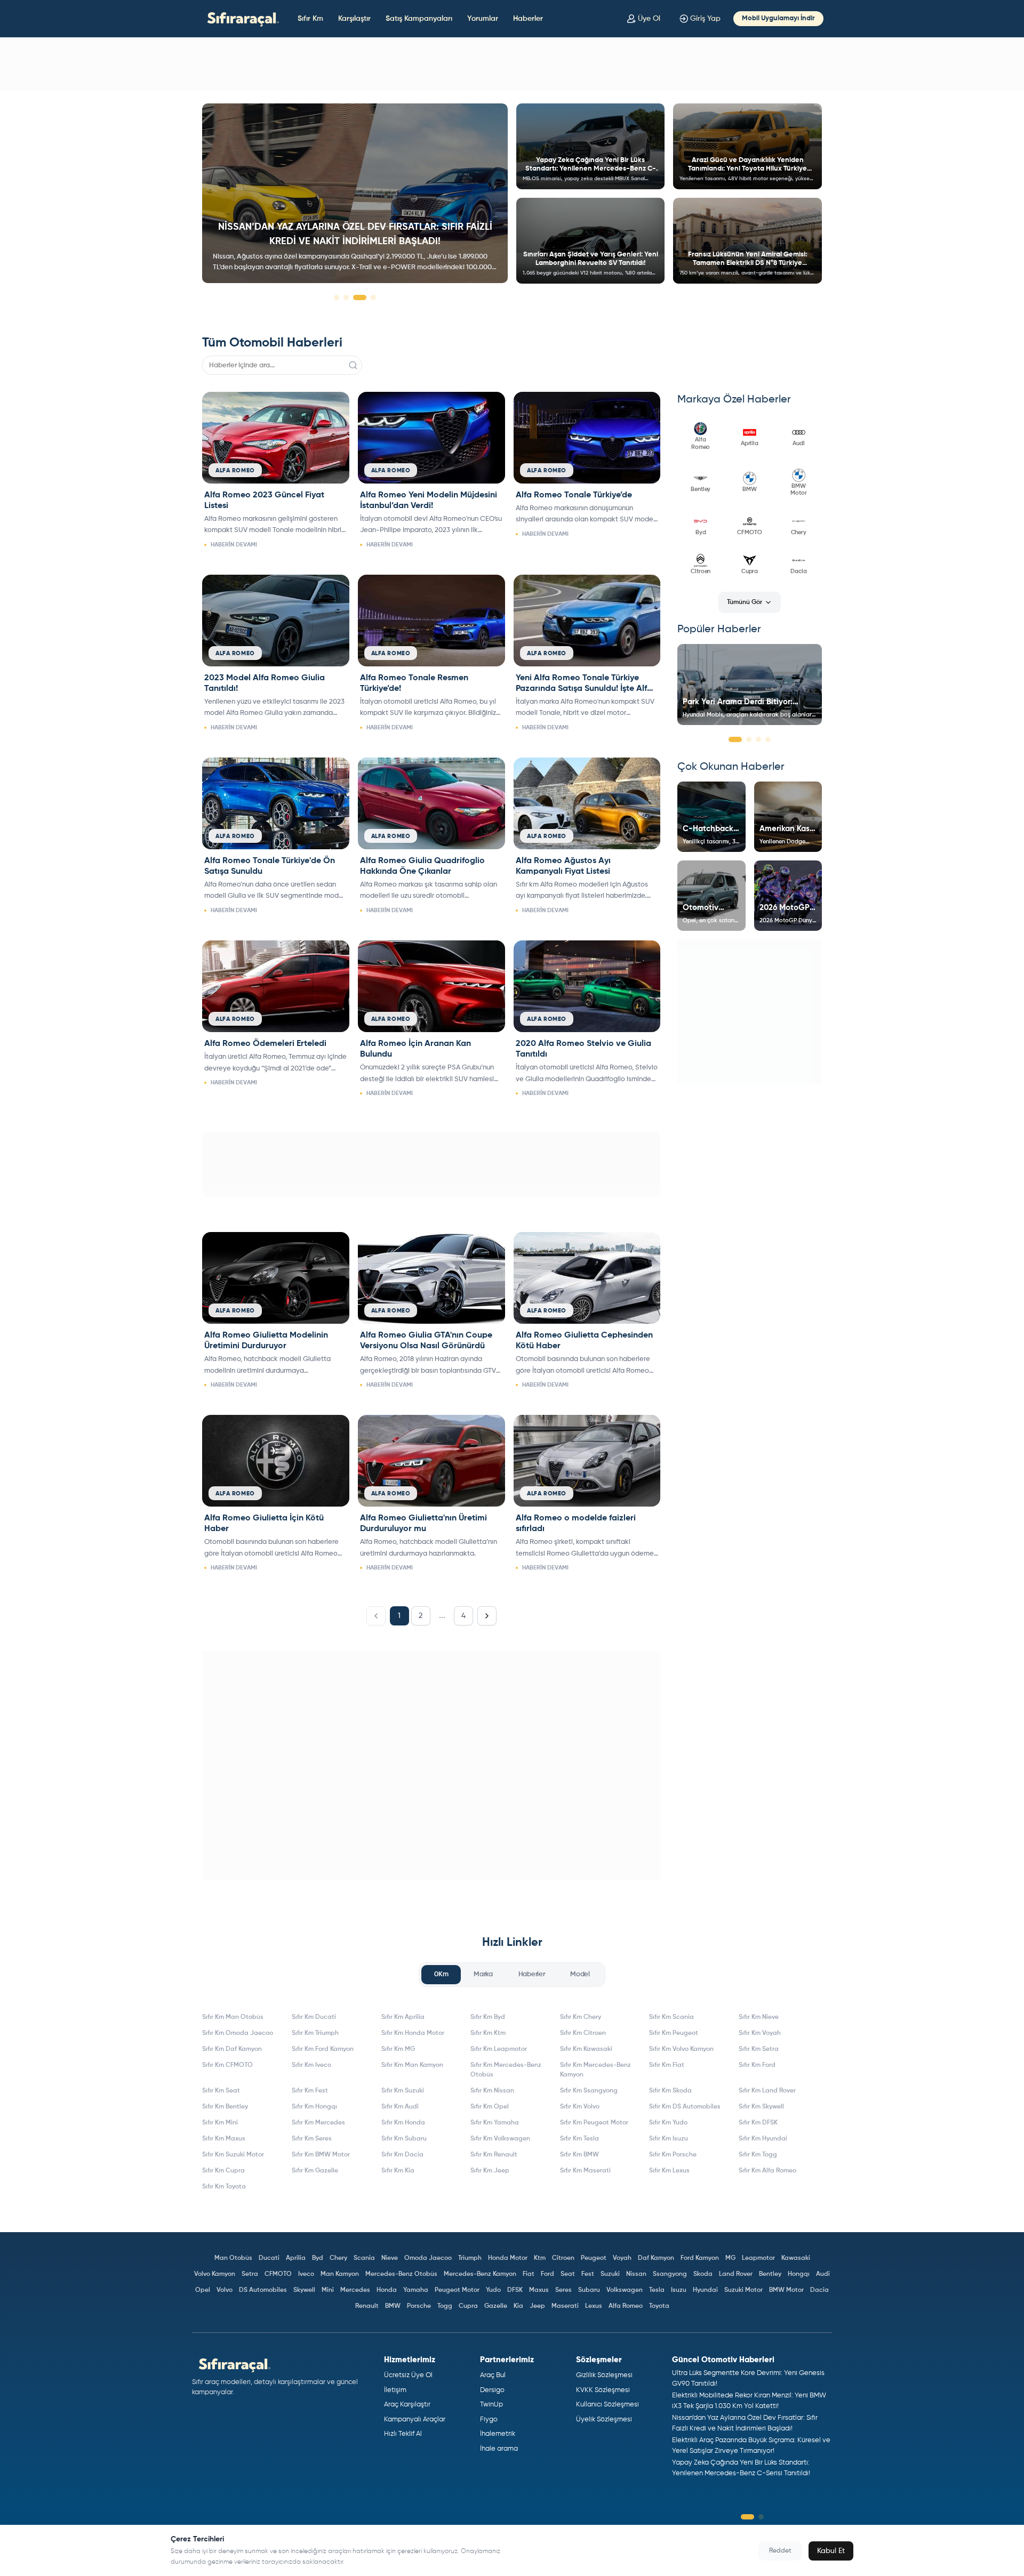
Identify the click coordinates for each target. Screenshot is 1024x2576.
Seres (563, 2290)
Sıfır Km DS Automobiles (685, 2107)
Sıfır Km (310, 19)
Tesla (657, 2290)
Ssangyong (670, 2274)
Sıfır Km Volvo (580, 2107)
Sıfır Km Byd (488, 2017)
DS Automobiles (263, 2290)
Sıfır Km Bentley (225, 2107)
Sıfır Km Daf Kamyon (232, 2049)
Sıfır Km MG (398, 2049)
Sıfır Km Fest (310, 2091)
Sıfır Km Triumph (315, 2033)
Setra (250, 2274)
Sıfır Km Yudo (668, 2123)
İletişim (395, 2390)
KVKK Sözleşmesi (603, 2390)
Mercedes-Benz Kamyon (480, 2274)
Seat (568, 2274)
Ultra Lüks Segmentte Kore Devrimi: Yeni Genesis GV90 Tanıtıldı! (748, 2378)
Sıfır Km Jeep (490, 2171)
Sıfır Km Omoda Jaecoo (238, 2033)
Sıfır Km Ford (757, 2065)
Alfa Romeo (626, 2306)
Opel (203, 2290)
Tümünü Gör (745, 602)
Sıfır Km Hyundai (763, 2139)
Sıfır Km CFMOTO (227, 2065)
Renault (367, 2306)
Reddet (780, 2551)
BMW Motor (786, 2290)
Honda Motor (508, 2258)
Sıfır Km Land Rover (767, 2091)
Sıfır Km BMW (579, 2155)
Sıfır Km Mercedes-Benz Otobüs (506, 2070)
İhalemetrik (498, 2434)
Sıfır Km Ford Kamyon (323, 2049)
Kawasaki (796, 2258)
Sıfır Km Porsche (673, 2155)
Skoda (703, 2274)
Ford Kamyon (700, 2258)
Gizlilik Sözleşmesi (604, 2375)
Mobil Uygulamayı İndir (778, 18)
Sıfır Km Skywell (761, 2107)
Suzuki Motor (743, 2290)
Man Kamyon (340, 2274)
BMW (393, 2306)
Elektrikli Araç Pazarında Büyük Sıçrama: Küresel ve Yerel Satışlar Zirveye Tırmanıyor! (751, 2446)
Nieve (390, 2258)
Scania (364, 2258)
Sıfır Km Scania (671, 2017)
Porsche (419, 2306)
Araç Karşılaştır (407, 2405)
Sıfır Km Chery (581, 2017)
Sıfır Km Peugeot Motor (594, 2123)
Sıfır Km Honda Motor (413, 2033)
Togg (445, 2306)
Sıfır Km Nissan (492, 2091)
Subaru (589, 2290)
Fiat (529, 2274)
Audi (823, 2274)
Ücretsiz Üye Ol (408, 2375)
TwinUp (491, 2405)
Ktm (540, 2258)
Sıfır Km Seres (312, 2139)
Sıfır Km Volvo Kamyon (681, 2049)
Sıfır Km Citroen (583, 2033)
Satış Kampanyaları (419, 19)
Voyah (622, 2258)
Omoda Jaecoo (428, 2258)
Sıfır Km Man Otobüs (233, 2017)
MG (730, 2258)
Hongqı (799, 2274)
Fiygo (489, 2420)
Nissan (636, 2274)
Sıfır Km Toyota (224, 2187)
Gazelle (496, 2306)
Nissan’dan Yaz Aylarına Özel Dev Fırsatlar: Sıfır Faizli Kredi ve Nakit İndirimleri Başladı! (745, 2423)
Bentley (770, 2274)
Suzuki (610, 2274)
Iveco (306, 2274)
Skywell (304, 2290)
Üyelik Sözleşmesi (604, 2420)
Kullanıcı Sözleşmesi (607, 2405)
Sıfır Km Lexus (669, 2171)
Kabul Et (831, 2551)
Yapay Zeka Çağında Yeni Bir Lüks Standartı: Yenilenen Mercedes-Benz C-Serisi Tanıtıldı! (741, 2468)
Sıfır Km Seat (221, 2091)
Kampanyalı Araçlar (415, 2420)
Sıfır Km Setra (759, 2049)
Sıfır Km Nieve (759, 2017)
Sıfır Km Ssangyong (589, 2091)
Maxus (539, 2290)
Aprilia (296, 2258)
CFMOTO (278, 2274)
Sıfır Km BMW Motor (321, 2155)
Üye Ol (649, 19)
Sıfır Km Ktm (488, 2033)
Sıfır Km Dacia (402, 2155)
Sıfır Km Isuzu (669, 2139)
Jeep (537, 2306)
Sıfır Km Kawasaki (586, 2049)
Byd (318, 2258)
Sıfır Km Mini (220, 2123)
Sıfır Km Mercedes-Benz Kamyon (595, 2070)
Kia (518, 2306)
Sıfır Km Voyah (760, 2033)
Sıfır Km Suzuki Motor (233, 2155)
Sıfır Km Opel (490, 2107)
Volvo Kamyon (215, 2274)
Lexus (594, 2306)
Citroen (563, 2258)
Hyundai (705, 2290)
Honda (387, 2290)
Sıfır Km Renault (494, 2155)
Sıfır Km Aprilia (403, 2017)
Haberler (528, 19)
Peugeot (594, 2258)
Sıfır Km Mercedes (318, 2123)
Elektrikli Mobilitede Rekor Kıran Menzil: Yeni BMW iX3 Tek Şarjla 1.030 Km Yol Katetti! (749, 2401)
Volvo (225, 2290)
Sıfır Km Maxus (224, 2139)
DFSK (515, 2290)
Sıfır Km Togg (758, 2155)
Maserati (565, 2306)
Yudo (493, 2290)
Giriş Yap (705, 19)
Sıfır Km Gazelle (315, 2171)
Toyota (659, 2306)
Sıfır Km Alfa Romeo (767, 2171)
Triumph (470, 2258)
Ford (547, 2274)
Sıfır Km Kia (398, 2171)
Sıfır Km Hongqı (314, 2107)
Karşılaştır (354, 19)
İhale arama (499, 2449)
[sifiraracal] (241, 18)
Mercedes (355, 2290)
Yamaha (416, 2290)
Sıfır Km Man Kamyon (412, 2065)
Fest (588, 2274)
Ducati (269, 2258)
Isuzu (679, 2290)
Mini (328, 2290)
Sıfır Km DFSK (758, 2123)
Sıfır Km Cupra (223, 2171)
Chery (338, 2258)
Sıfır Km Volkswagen (500, 2139)
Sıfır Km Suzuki (403, 2091)
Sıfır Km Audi (400, 2107)
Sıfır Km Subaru (404, 2139)
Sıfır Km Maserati (585, 2171)
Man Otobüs (233, 2258)
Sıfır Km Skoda (670, 2091)
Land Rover (736, 2274)
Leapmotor (758, 2258)
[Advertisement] (512, 64)
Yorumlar (483, 19)
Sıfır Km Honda (403, 2123)
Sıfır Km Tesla (579, 2139)
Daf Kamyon (656, 2258)
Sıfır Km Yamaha (495, 2123)
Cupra (468, 2306)
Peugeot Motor (457, 2290)
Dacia (819, 2290)
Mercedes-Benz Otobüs (401, 2274)
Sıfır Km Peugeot (674, 2033)
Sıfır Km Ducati (314, 2017)
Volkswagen (625, 2290)
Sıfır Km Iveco (311, 2065)
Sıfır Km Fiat (667, 2065)
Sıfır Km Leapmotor (499, 2049)
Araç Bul (493, 2375)
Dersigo (492, 2390)
